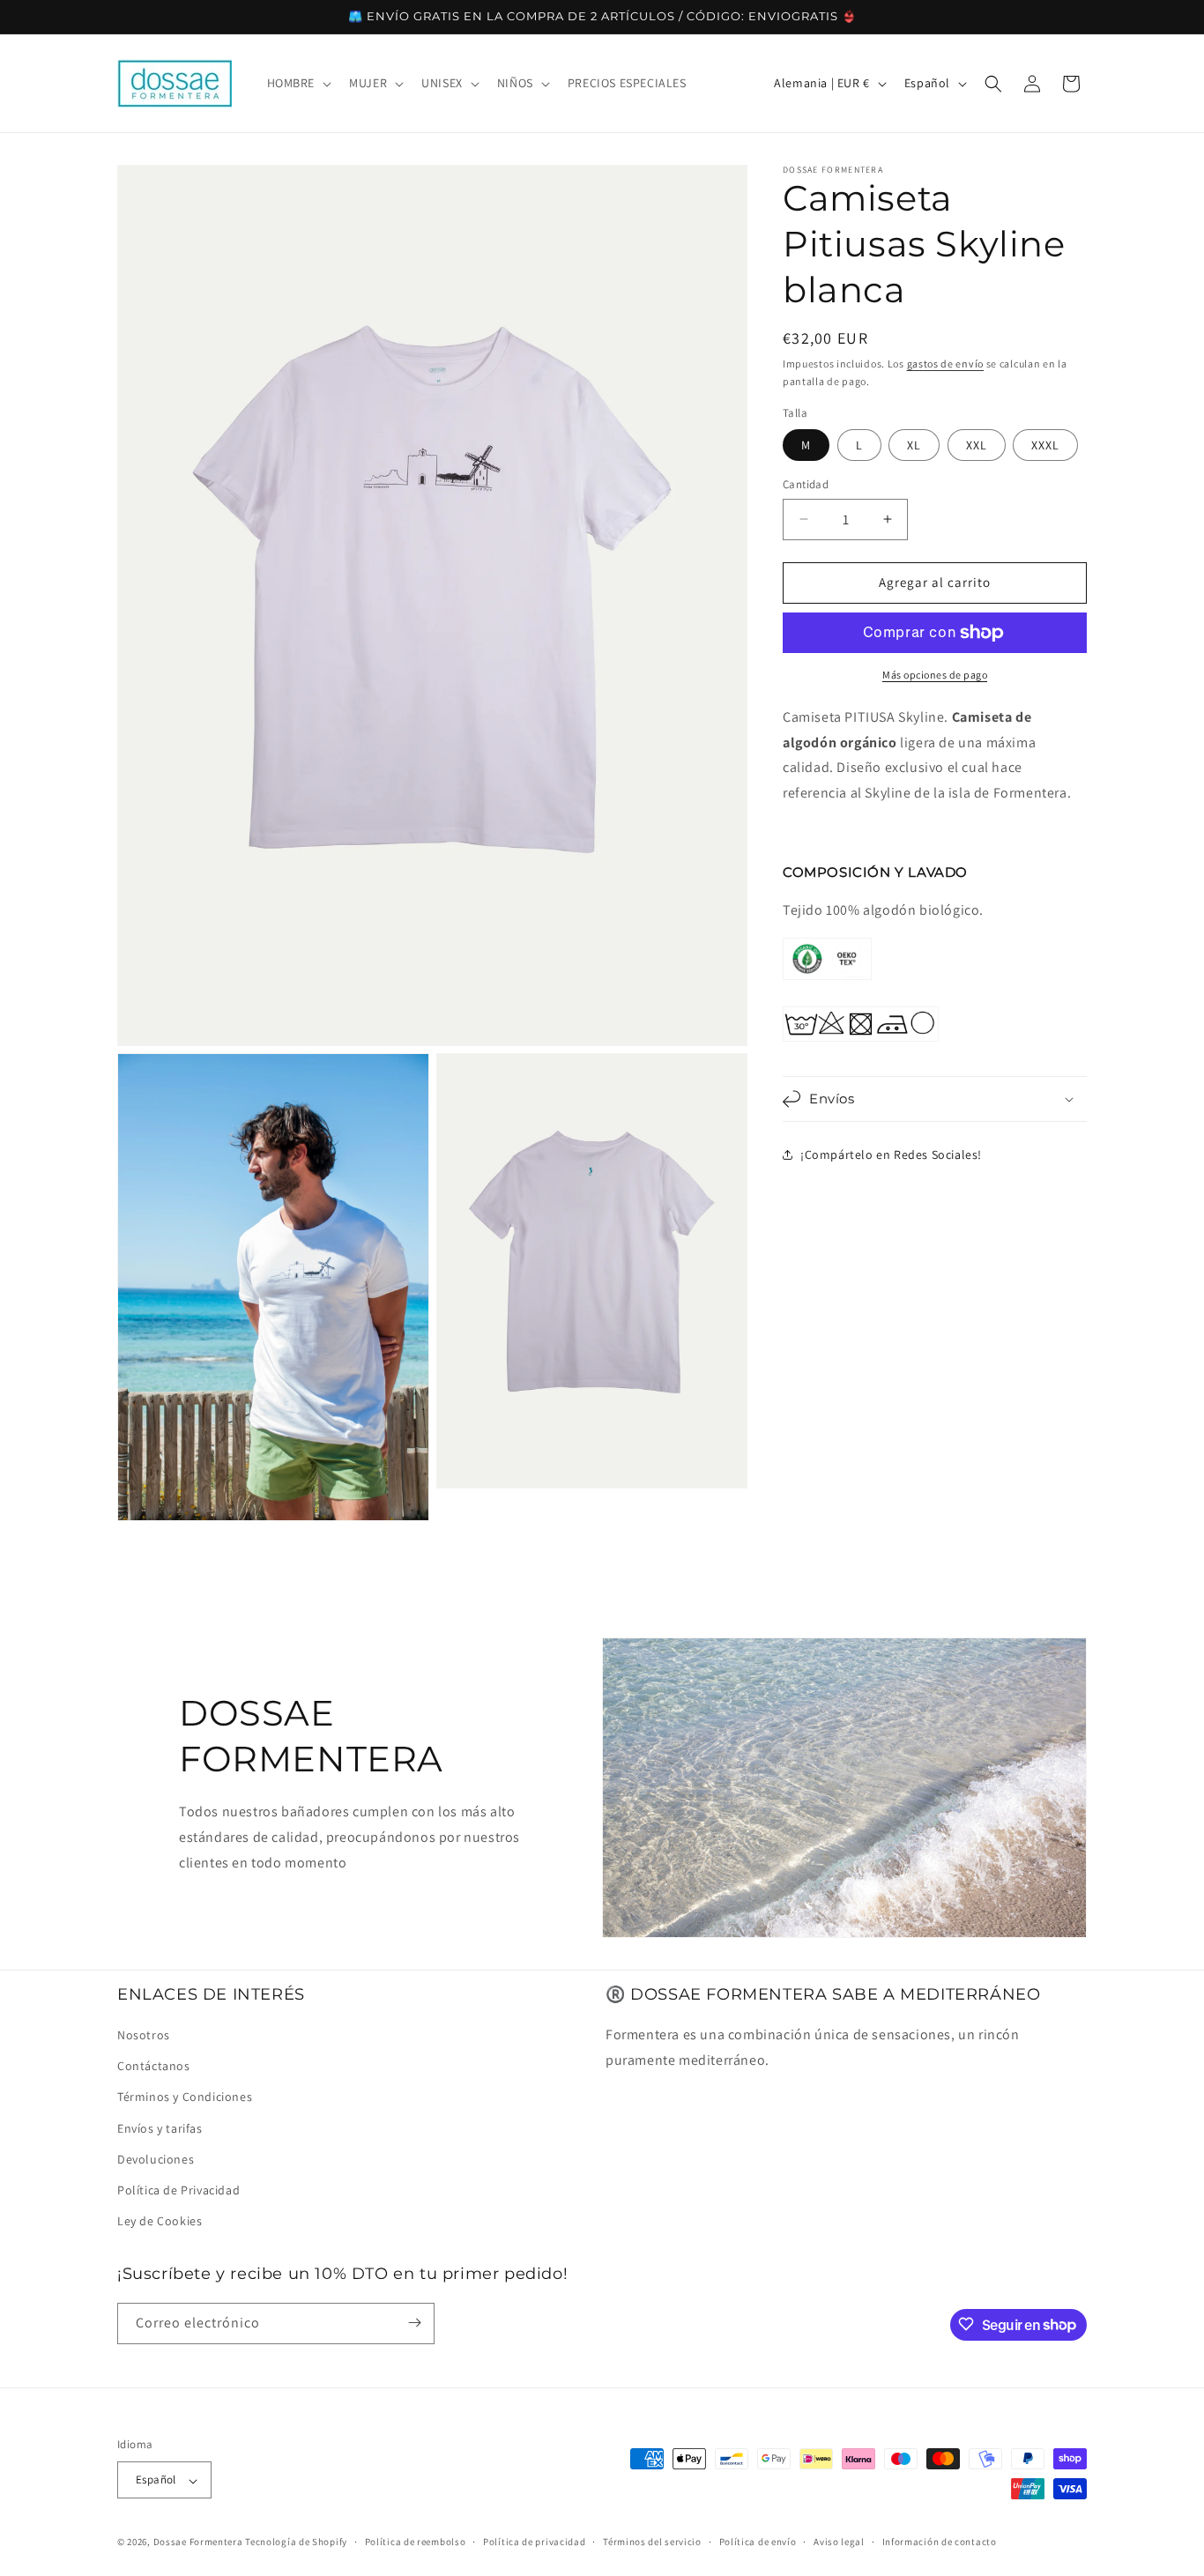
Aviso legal (839, 2542)
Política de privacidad (534, 2542)
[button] (298, 83)
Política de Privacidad (178, 2190)
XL (914, 445)
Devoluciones (156, 2159)
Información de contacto (940, 2542)
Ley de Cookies (160, 2222)
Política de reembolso (416, 2542)
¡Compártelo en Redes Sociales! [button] (891, 1154)
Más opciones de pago (935, 675)
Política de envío (758, 2542)
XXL (977, 445)
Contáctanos (154, 2067)
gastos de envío (946, 364)
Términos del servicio (652, 2542)
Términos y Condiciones (185, 2097)
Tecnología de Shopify (296, 2543)
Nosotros (144, 2035)
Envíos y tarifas (160, 2128)
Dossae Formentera (198, 2543)
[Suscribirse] (414, 2323)
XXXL (1045, 445)
